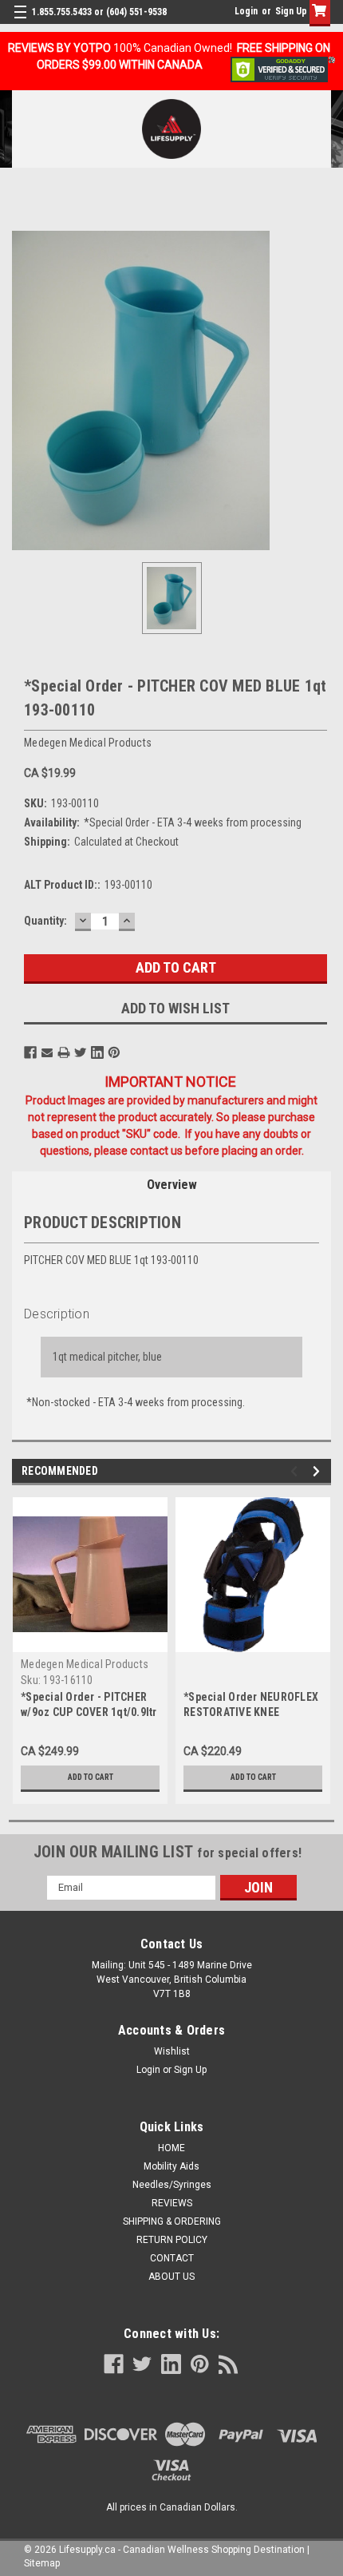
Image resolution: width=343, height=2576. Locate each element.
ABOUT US (171, 2277)
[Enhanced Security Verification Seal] (283, 69)
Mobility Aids (171, 2166)
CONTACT (172, 2258)
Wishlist (172, 2051)
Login (246, 11)
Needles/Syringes (172, 2185)
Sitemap (42, 2563)
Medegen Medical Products (85, 1664)
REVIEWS (172, 2203)
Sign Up (291, 11)
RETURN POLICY (172, 2240)
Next (319, 1471)
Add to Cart (91, 1777)
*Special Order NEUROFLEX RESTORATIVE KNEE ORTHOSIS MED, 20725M (251, 1712)
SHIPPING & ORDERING (172, 2221)
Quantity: (45, 921)
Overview (172, 1185)
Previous (296, 1471)
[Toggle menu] (22, 22)
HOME (171, 2148)
